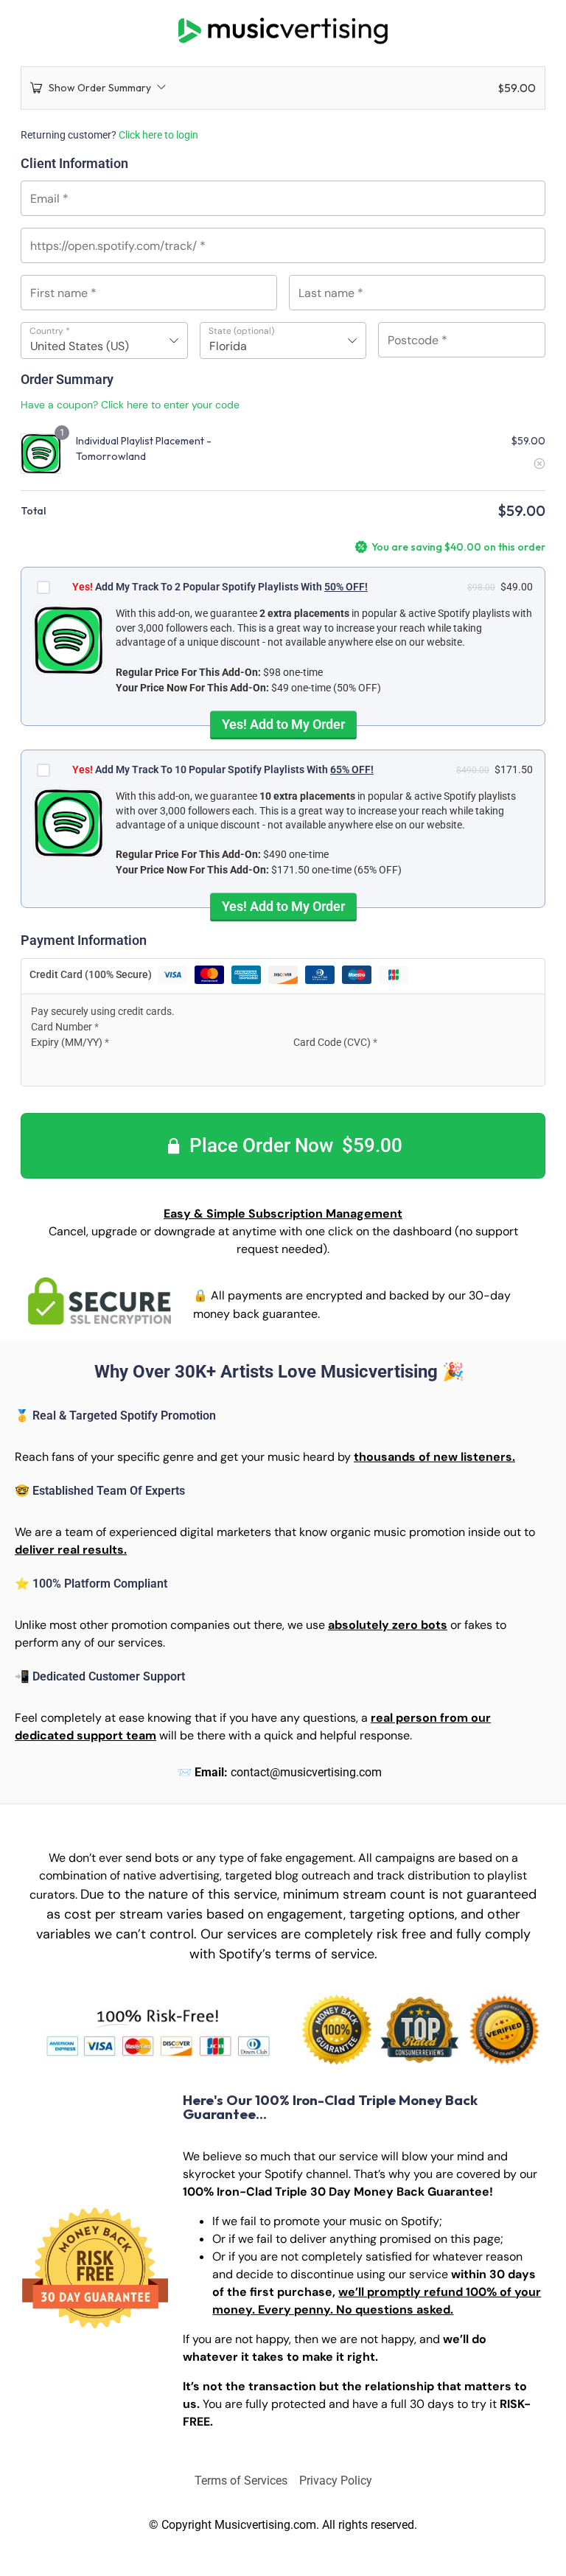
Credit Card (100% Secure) (92, 974)
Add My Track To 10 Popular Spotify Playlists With (223, 769)
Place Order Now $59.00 (296, 1145)
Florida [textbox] (228, 346)
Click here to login (158, 135)
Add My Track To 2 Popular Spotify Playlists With (220, 587)
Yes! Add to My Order (283, 723)
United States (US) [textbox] (80, 346)
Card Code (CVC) (335, 1042)
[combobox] (104, 341)
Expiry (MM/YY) (70, 1042)
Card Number (65, 1027)
